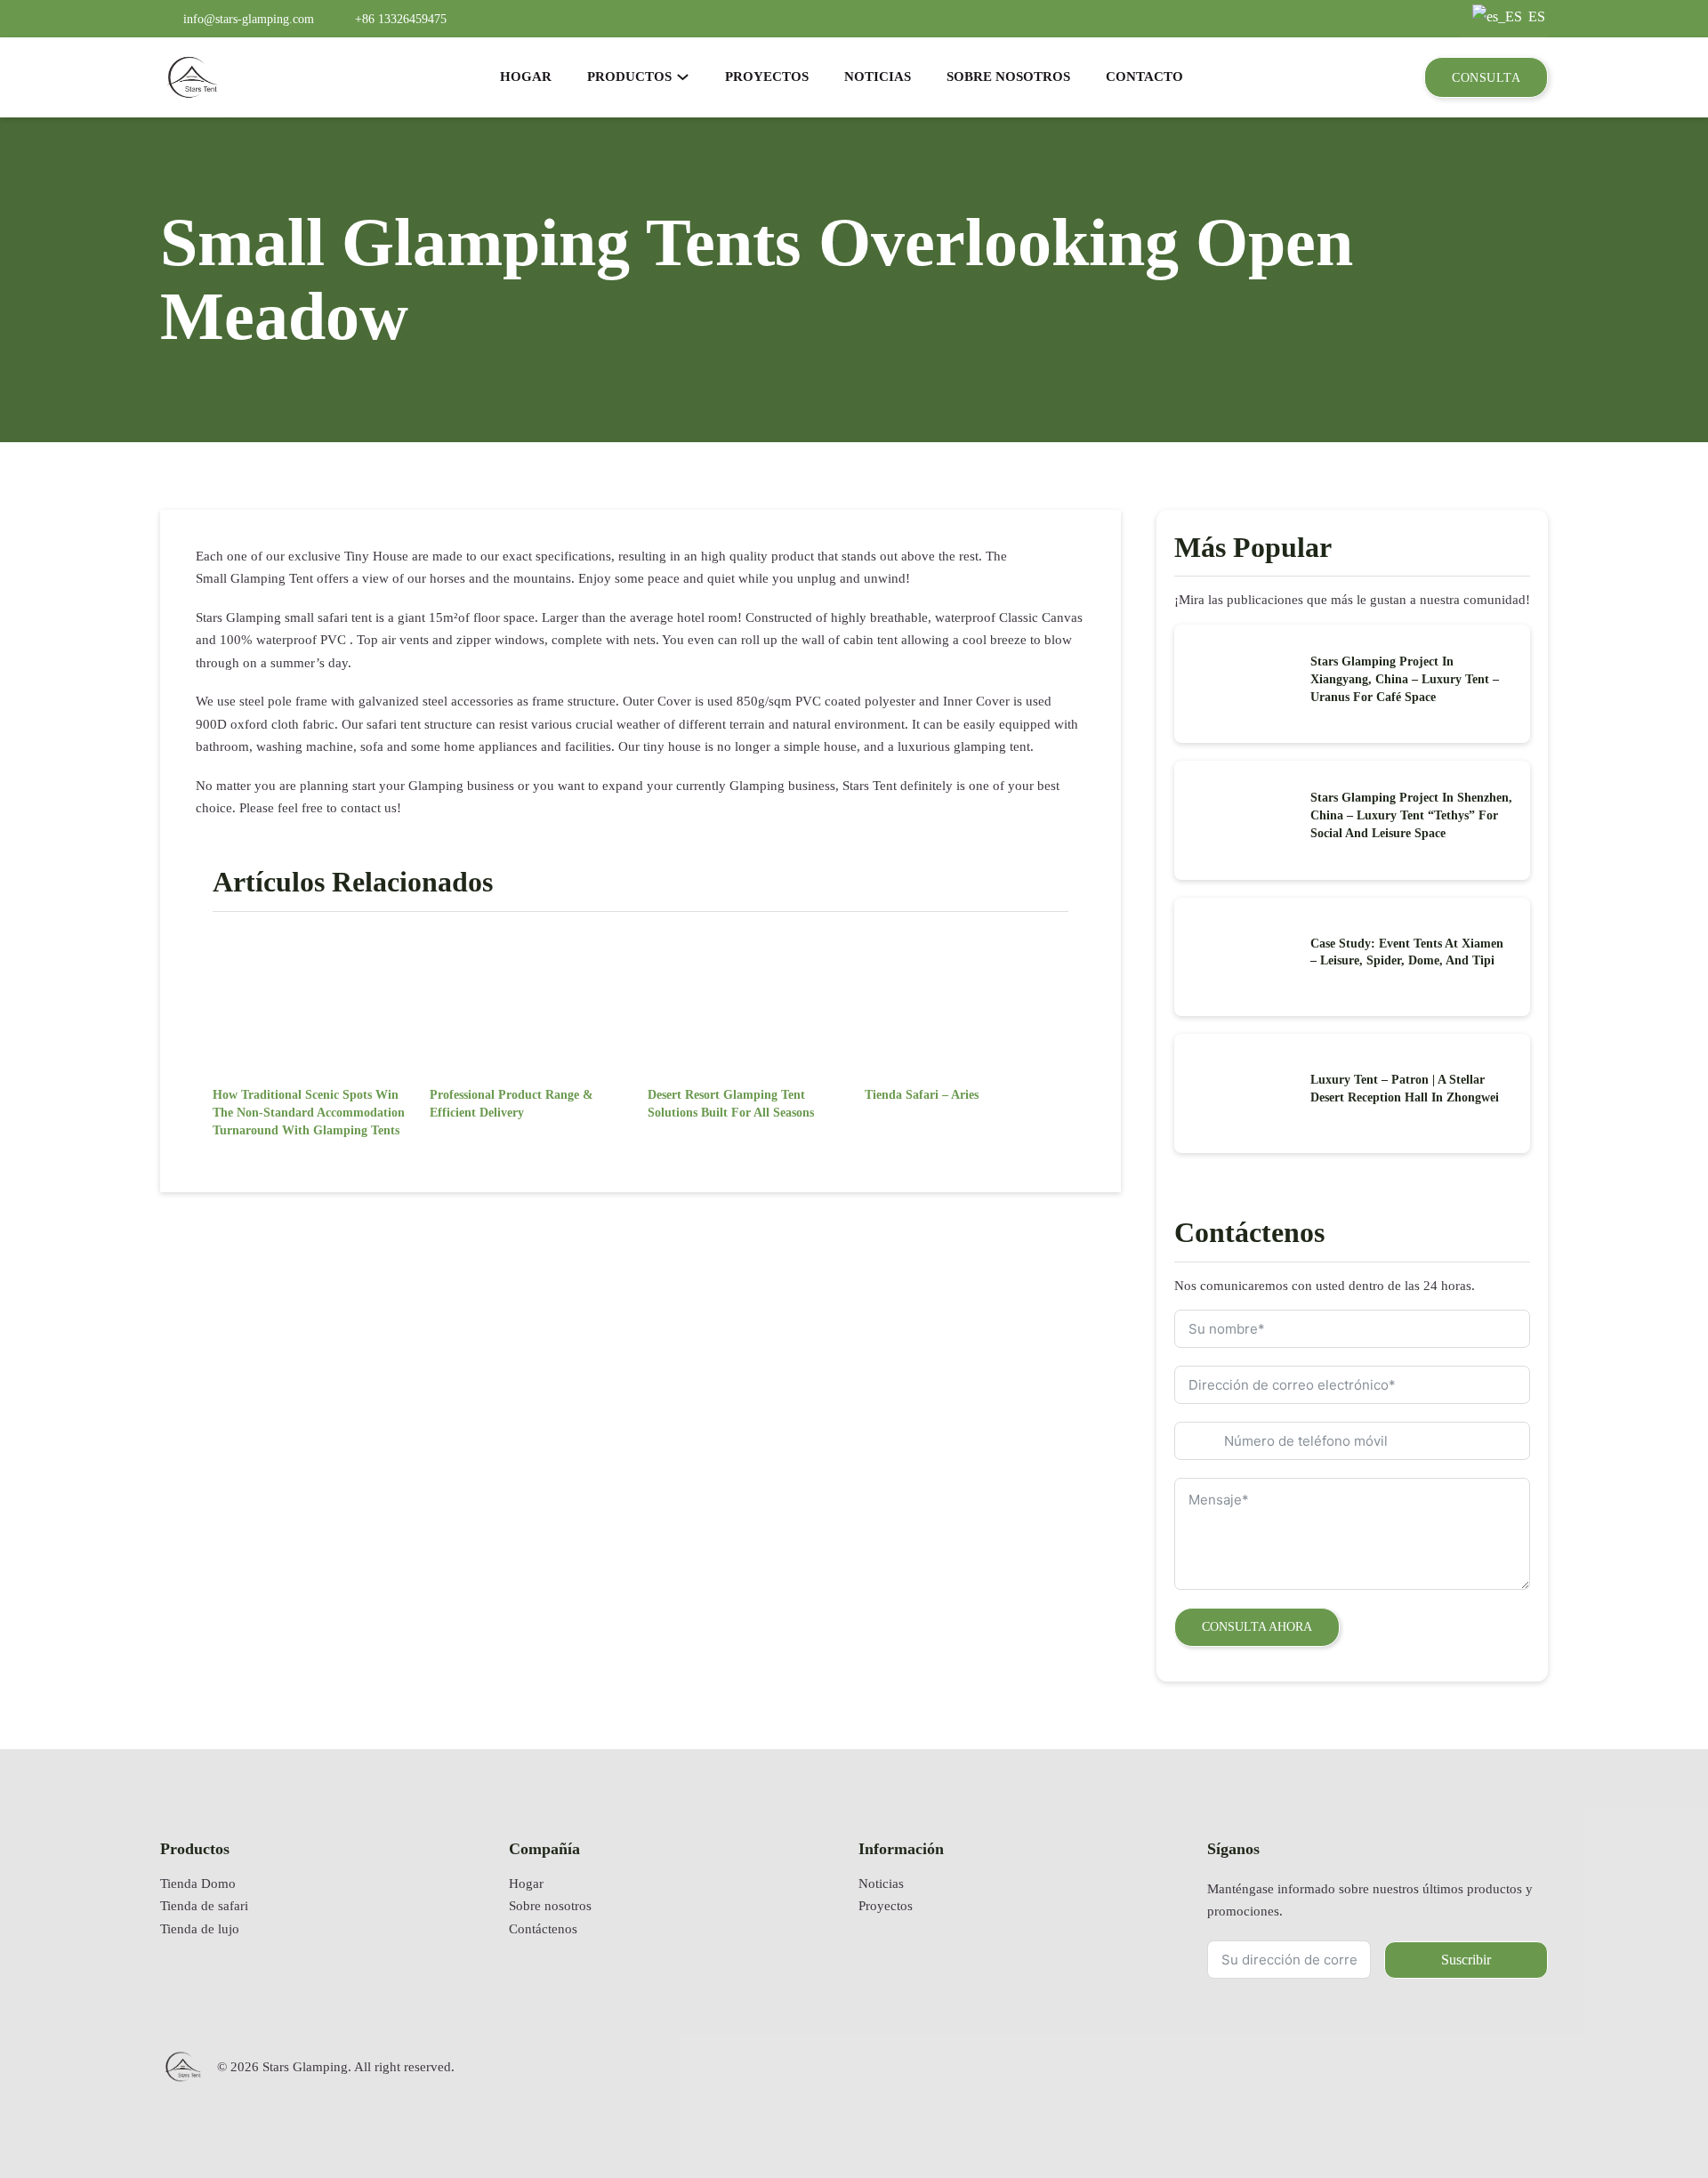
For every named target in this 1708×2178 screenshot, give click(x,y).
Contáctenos (543, 1929)
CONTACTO (1144, 77)
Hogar (526, 1884)
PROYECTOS (767, 77)
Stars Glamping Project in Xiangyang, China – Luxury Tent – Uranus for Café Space (1405, 679)
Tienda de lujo (200, 1929)
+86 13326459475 (401, 19)
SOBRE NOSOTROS (1008, 77)
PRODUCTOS (629, 77)
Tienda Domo (198, 1884)
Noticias (881, 1884)
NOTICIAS (878, 77)
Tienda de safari (204, 1906)
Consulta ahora (1257, 1626)
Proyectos (886, 1906)
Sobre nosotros (550, 1906)
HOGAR (526, 77)
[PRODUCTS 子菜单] (683, 77)
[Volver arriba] (1650, 2111)
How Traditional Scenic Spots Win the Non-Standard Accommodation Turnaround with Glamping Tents (309, 1112)
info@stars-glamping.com (249, 19)
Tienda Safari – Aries (922, 1094)
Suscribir (1466, 1960)
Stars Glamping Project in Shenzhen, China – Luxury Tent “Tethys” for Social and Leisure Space (1411, 815)
